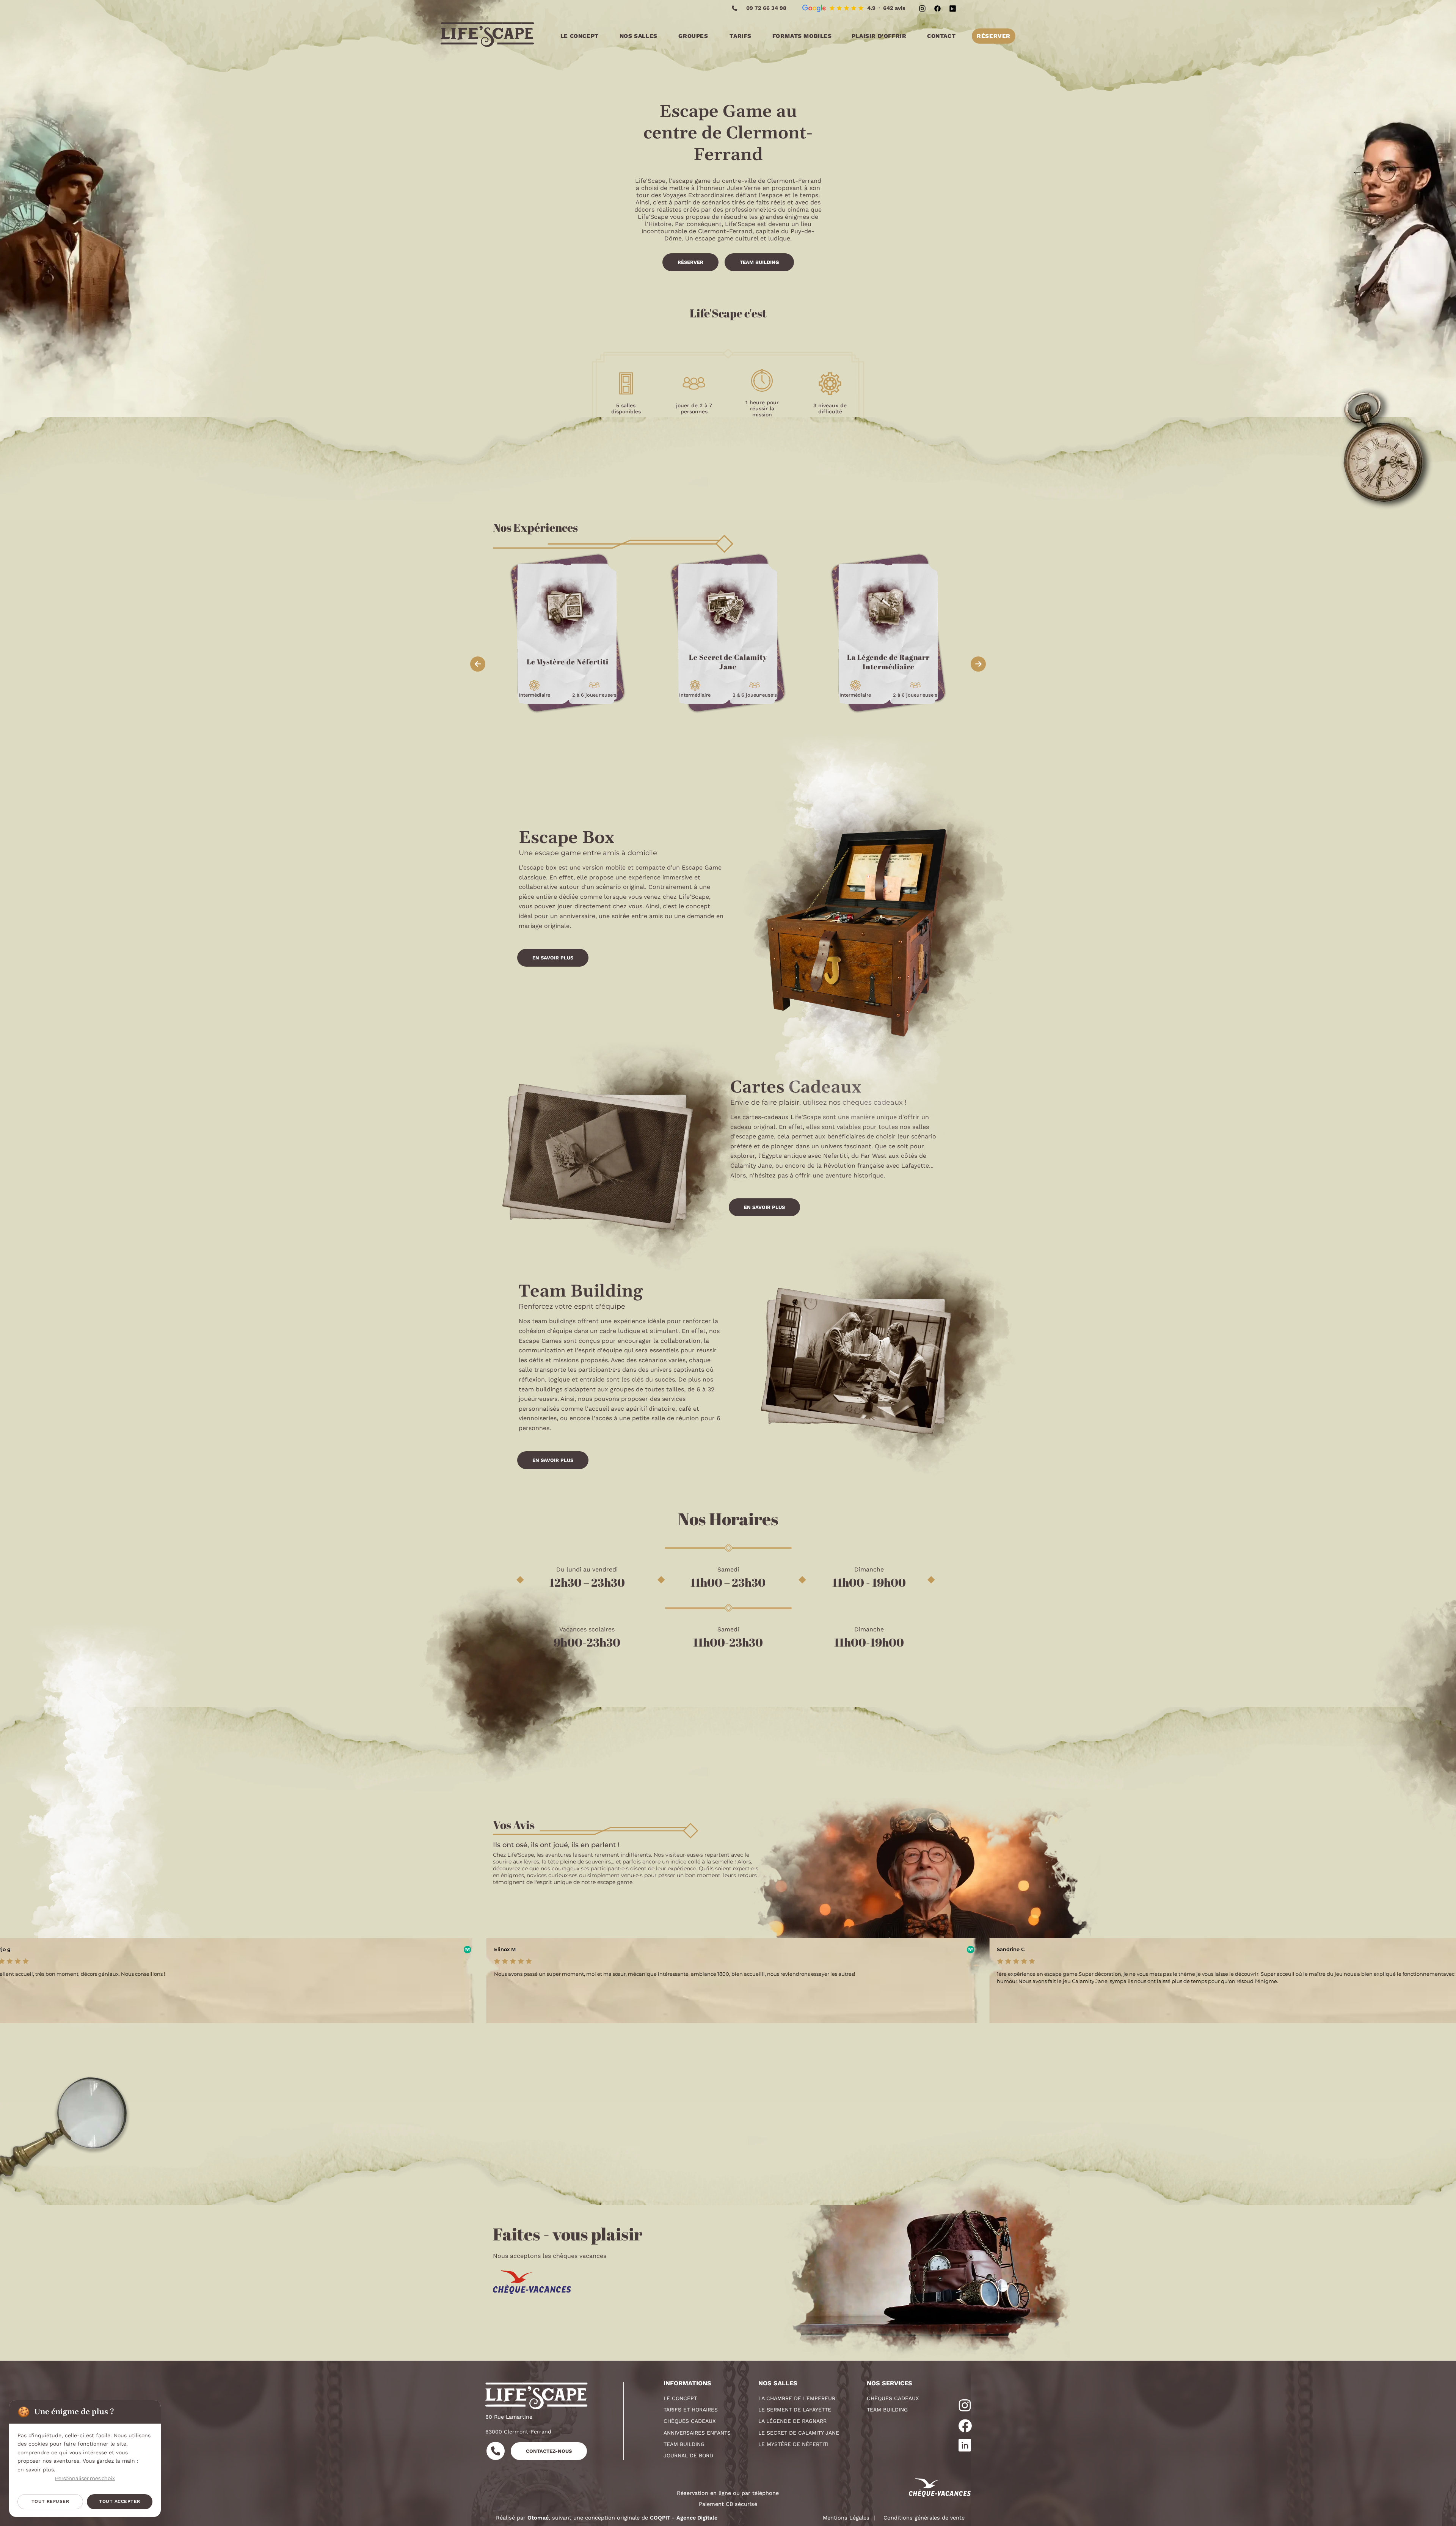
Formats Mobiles (802, 36)
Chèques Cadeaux (690, 2421)
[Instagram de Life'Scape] (922, 8)
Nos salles (639, 36)
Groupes (693, 36)
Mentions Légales (846, 2518)
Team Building (759, 262)
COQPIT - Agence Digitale (684, 2518)
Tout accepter (119, 2501)
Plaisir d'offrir (879, 36)
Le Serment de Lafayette (795, 2410)
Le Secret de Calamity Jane (799, 2433)
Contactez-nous (549, 2451)
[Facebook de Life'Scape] (937, 8)
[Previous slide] (478, 664)
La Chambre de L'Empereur (797, 2398)
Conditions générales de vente (924, 2518)
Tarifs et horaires (691, 2410)
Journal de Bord (688, 2455)
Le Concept (580, 36)
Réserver (994, 36)
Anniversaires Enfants (697, 2433)
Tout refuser (50, 2501)
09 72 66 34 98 (766, 8)
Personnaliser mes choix (85, 2479)
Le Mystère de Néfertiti (793, 2444)
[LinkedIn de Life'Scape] (952, 8)
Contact (941, 36)
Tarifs (741, 36)
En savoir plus (553, 958)
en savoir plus (36, 2469)
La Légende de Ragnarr (792, 2421)
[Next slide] (978, 664)
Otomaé (538, 2518)
